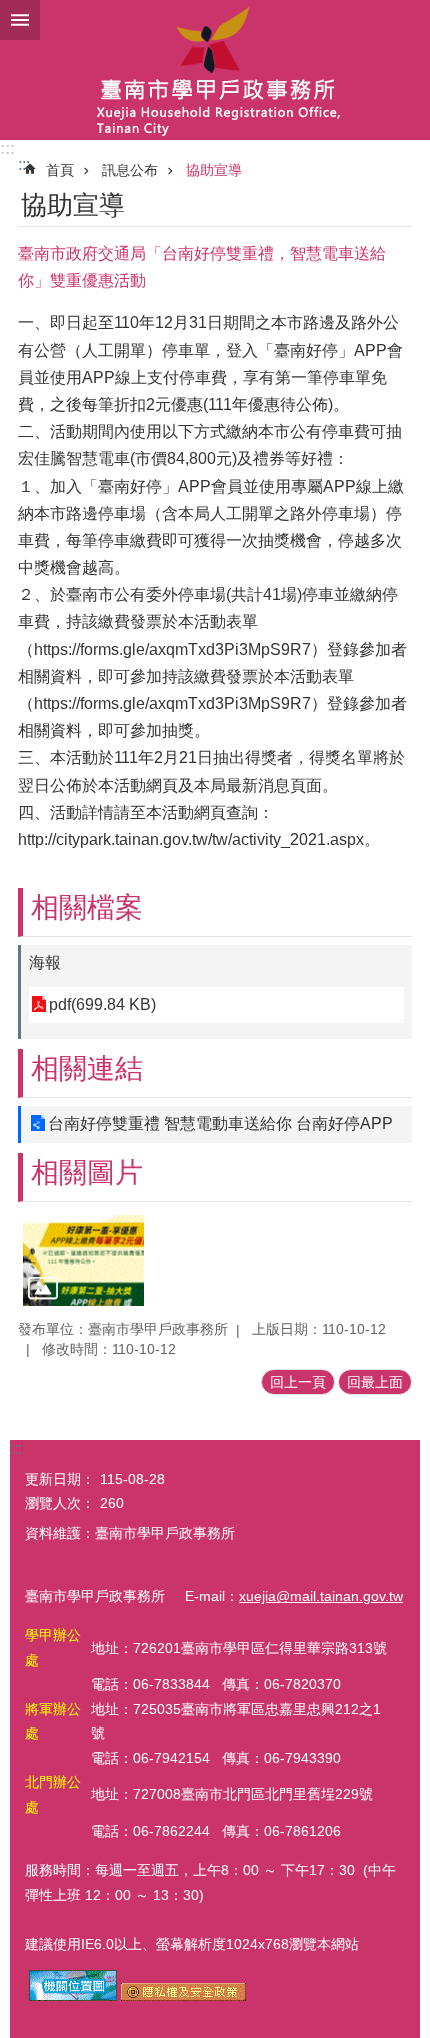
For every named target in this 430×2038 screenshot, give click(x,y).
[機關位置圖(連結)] (73, 1996)
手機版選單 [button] (20, 20)
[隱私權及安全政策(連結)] (183, 1996)
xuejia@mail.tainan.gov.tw (321, 1596)
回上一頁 (298, 1382)
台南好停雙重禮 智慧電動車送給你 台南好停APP (220, 1123)
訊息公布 (130, 170)
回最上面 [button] (375, 1382)
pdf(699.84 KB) (102, 1004)
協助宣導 (214, 170)
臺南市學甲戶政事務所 (215, 70)
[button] (83, 1260)
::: (7, 148)
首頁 (60, 170)
